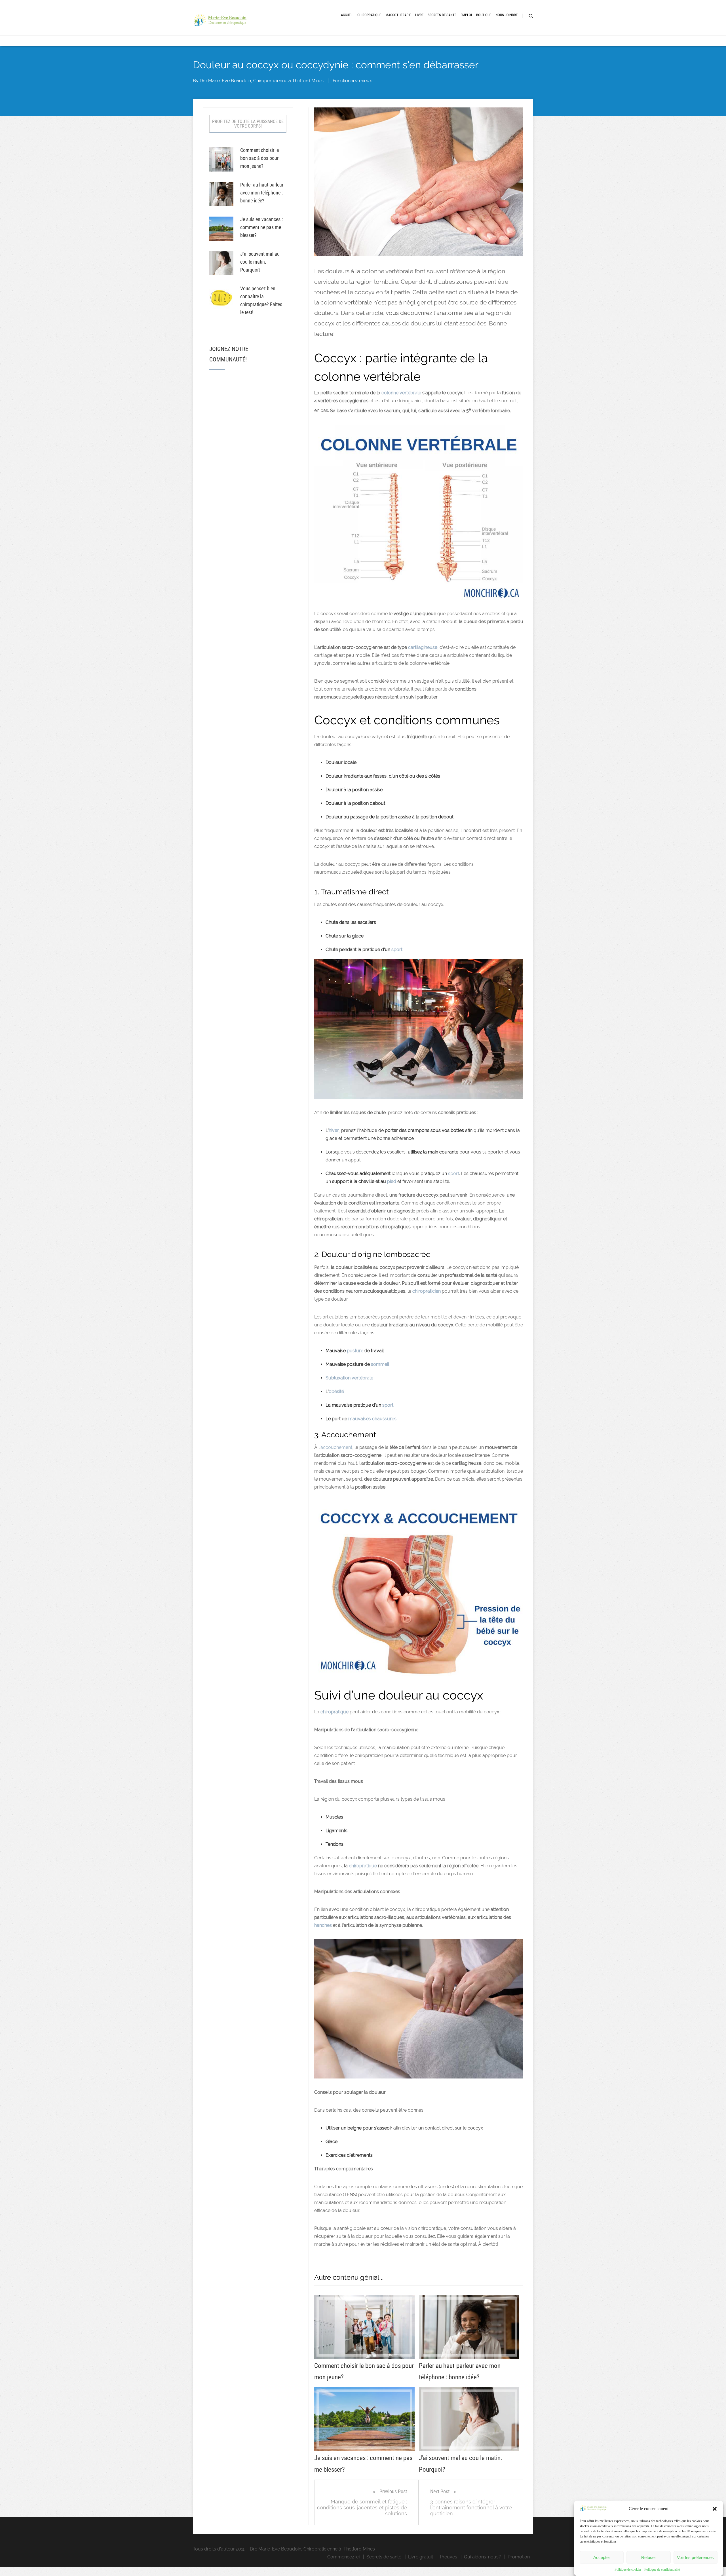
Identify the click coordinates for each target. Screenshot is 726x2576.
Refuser (649, 2557)
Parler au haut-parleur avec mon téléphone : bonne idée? (262, 193)
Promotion (519, 2557)
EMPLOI (466, 15)
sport (454, 1173)
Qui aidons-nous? (482, 2557)
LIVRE (419, 15)
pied (392, 1181)
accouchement (336, 1447)
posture (355, 1351)
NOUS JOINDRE (506, 15)
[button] (715, 2509)
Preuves (449, 2557)
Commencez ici (343, 2557)
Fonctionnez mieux (352, 81)
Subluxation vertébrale (349, 1378)
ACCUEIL (347, 15)
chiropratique (363, 1866)
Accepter (602, 2557)
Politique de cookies (628, 2569)
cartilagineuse (423, 647)
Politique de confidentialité (662, 2569)
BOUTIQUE (484, 15)
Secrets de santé (384, 2557)
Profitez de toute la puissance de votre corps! (248, 124)
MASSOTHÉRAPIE (398, 15)
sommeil (380, 1364)
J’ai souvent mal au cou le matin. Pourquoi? (260, 262)
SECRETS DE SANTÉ (442, 15)
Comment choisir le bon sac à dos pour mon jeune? (259, 158)
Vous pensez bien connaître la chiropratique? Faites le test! (261, 300)
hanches (323, 1925)
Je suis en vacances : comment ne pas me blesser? (261, 227)
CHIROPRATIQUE (369, 15)
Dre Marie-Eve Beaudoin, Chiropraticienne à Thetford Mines (262, 81)
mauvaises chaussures (372, 1419)
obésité (336, 1391)
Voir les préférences (695, 2557)
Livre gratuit (421, 2557)
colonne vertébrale (401, 393)
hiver (334, 1130)
